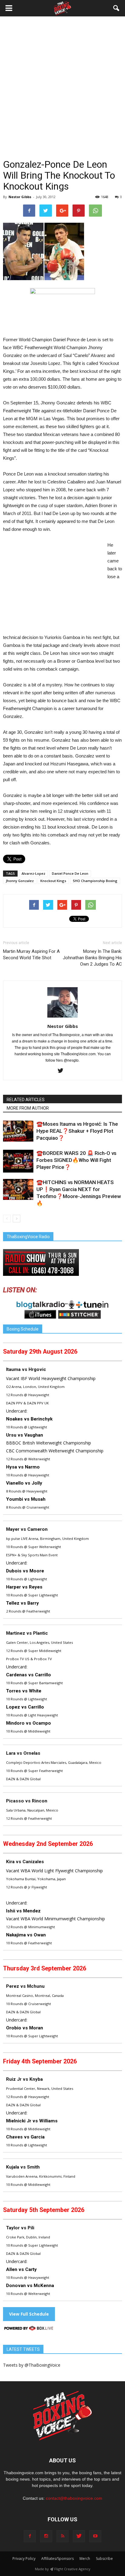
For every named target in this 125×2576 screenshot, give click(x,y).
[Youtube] (95, 2536)
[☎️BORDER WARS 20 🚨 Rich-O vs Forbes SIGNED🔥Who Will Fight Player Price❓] (18, 1161)
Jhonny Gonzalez (20, 881)
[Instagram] (46, 2536)
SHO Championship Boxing (95, 881)
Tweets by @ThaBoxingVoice (32, 2365)
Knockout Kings (53, 881)
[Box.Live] (29, 2329)
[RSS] (62, 2536)
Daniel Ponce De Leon (70, 873)
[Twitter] (63, 1071)
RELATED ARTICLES (26, 1100)
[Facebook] (30, 2536)
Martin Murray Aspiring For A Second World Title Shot (31, 955)
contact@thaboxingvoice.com (74, 2498)
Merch (85, 2559)
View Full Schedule (29, 2314)
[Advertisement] (62, 93)
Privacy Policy (24, 2559)
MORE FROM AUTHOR (28, 1108)
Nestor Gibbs (20, 197)
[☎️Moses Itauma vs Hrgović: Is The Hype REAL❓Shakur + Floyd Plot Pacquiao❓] (18, 1131)
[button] (117, 8)
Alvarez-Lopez (33, 873)
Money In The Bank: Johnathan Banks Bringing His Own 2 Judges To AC (92, 958)
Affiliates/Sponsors (57, 2559)
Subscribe (104, 2559)
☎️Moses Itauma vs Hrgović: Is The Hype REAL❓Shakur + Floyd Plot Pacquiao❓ (77, 1131)
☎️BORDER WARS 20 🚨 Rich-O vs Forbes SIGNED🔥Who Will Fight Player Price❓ (76, 1160)
